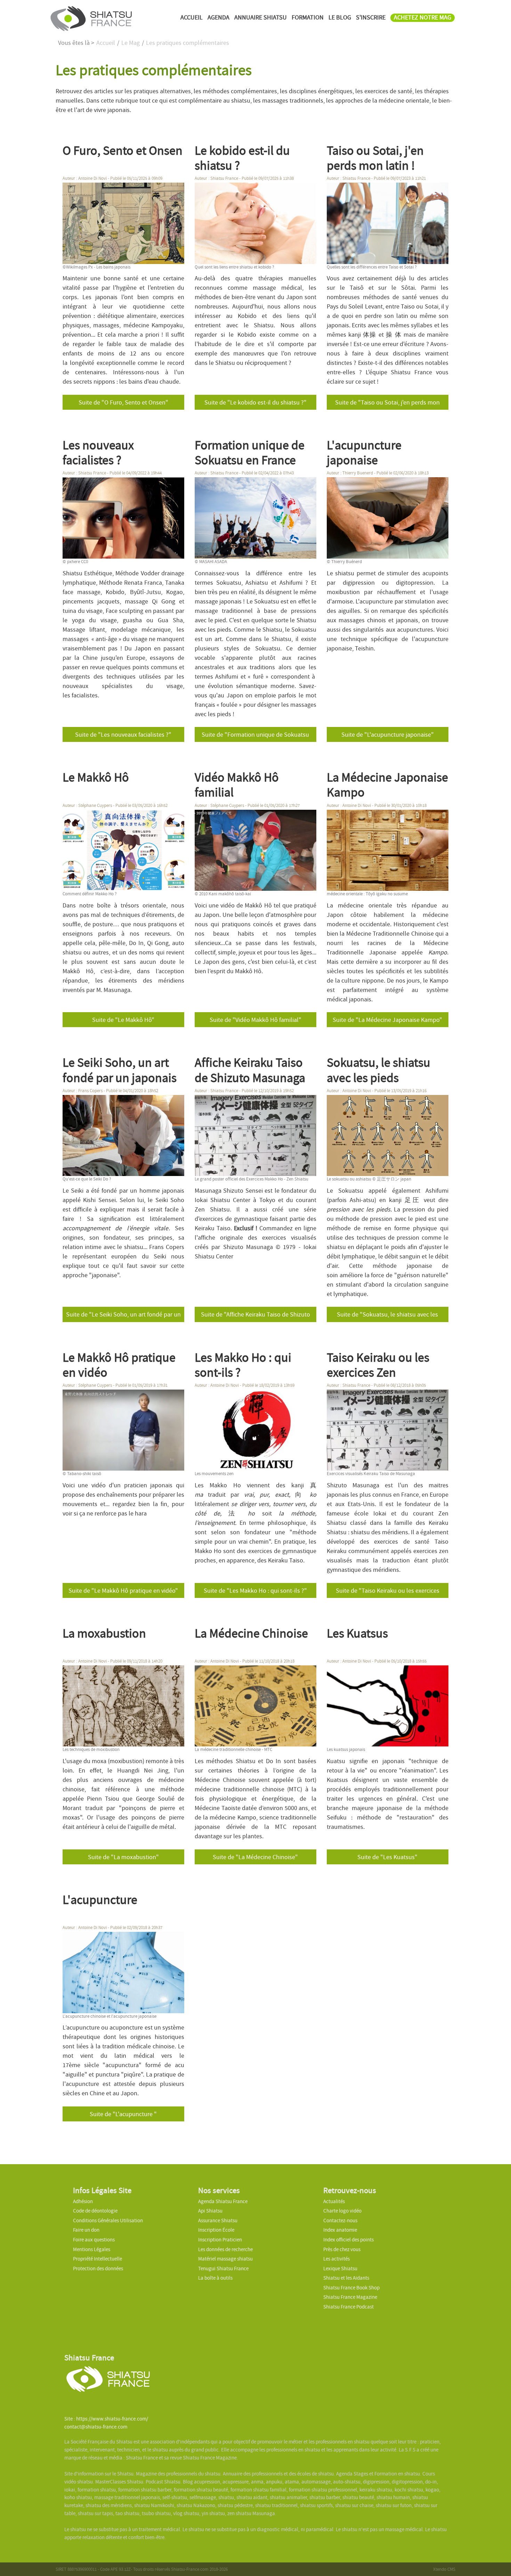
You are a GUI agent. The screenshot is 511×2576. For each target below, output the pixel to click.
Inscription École (216, 2230)
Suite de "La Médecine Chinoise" (255, 1857)
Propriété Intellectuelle (98, 2259)
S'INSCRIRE (371, 18)
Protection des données (98, 2269)
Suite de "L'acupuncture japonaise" (388, 735)
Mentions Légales (92, 2249)
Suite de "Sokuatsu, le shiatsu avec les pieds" (387, 1316)
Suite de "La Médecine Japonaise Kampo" (387, 1020)
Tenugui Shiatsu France (223, 2269)
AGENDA (218, 18)
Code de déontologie (95, 2211)
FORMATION (308, 18)
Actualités (334, 2201)
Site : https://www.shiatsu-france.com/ (106, 2419)
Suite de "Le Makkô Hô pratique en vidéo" (123, 1591)
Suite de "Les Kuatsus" (387, 1857)
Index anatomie (340, 2230)
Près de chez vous (342, 2249)
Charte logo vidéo (342, 2211)
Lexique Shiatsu (340, 2269)
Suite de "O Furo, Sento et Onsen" (123, 403)
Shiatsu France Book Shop (351, 2288)
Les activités (336, 2259)
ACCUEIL (192, 18)
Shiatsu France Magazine (350, 2297)
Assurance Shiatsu (218, 2221)
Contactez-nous (340, 2221)
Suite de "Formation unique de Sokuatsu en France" (255, 736)
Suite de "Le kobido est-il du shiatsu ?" (255, 403)
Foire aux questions (94, 2240)
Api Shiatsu (210, 2211)
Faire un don (86, 2230)
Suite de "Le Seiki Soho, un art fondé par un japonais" (123, 1316)
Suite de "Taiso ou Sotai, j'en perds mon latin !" (387, 404)
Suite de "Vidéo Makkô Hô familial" (255, 1020)
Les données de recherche (226, 2249)
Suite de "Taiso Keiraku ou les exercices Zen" (388, 1592)
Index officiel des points (348, 2240)
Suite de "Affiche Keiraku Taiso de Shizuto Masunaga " (255, 1316)
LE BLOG (340, 18)
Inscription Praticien (220, 2240)
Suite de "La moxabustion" (123, 1857)
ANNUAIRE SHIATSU (261, 18)
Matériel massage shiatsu (225, 2259)
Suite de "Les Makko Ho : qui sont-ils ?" (255, 1591)
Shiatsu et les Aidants (346, 2278)
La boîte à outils (215, 2278)
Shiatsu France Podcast (348, 2307)
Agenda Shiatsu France (223, 2201)
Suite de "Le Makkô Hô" (123, 1020)
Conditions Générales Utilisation (108, 2221)
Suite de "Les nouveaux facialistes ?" (123, 735)
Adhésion (83, 2201)
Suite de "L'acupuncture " (123, 2114)
